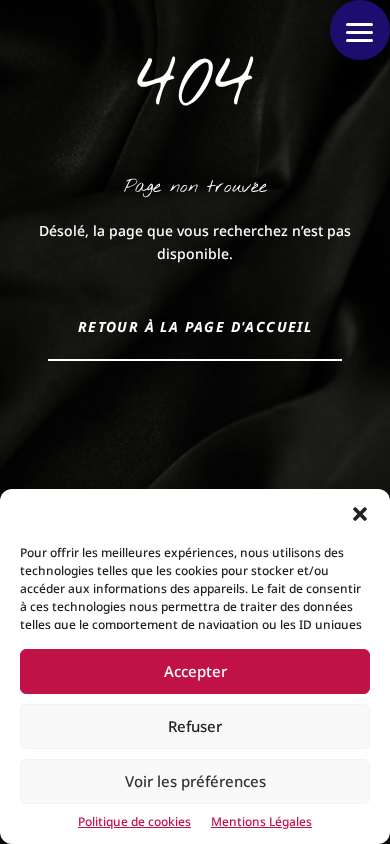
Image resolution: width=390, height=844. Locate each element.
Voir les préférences (195, 781)
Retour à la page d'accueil (195, 326)
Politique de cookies (134, 821)
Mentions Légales (261, 821)
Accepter (195, 671)
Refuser (195, 726)
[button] (360, 514)
